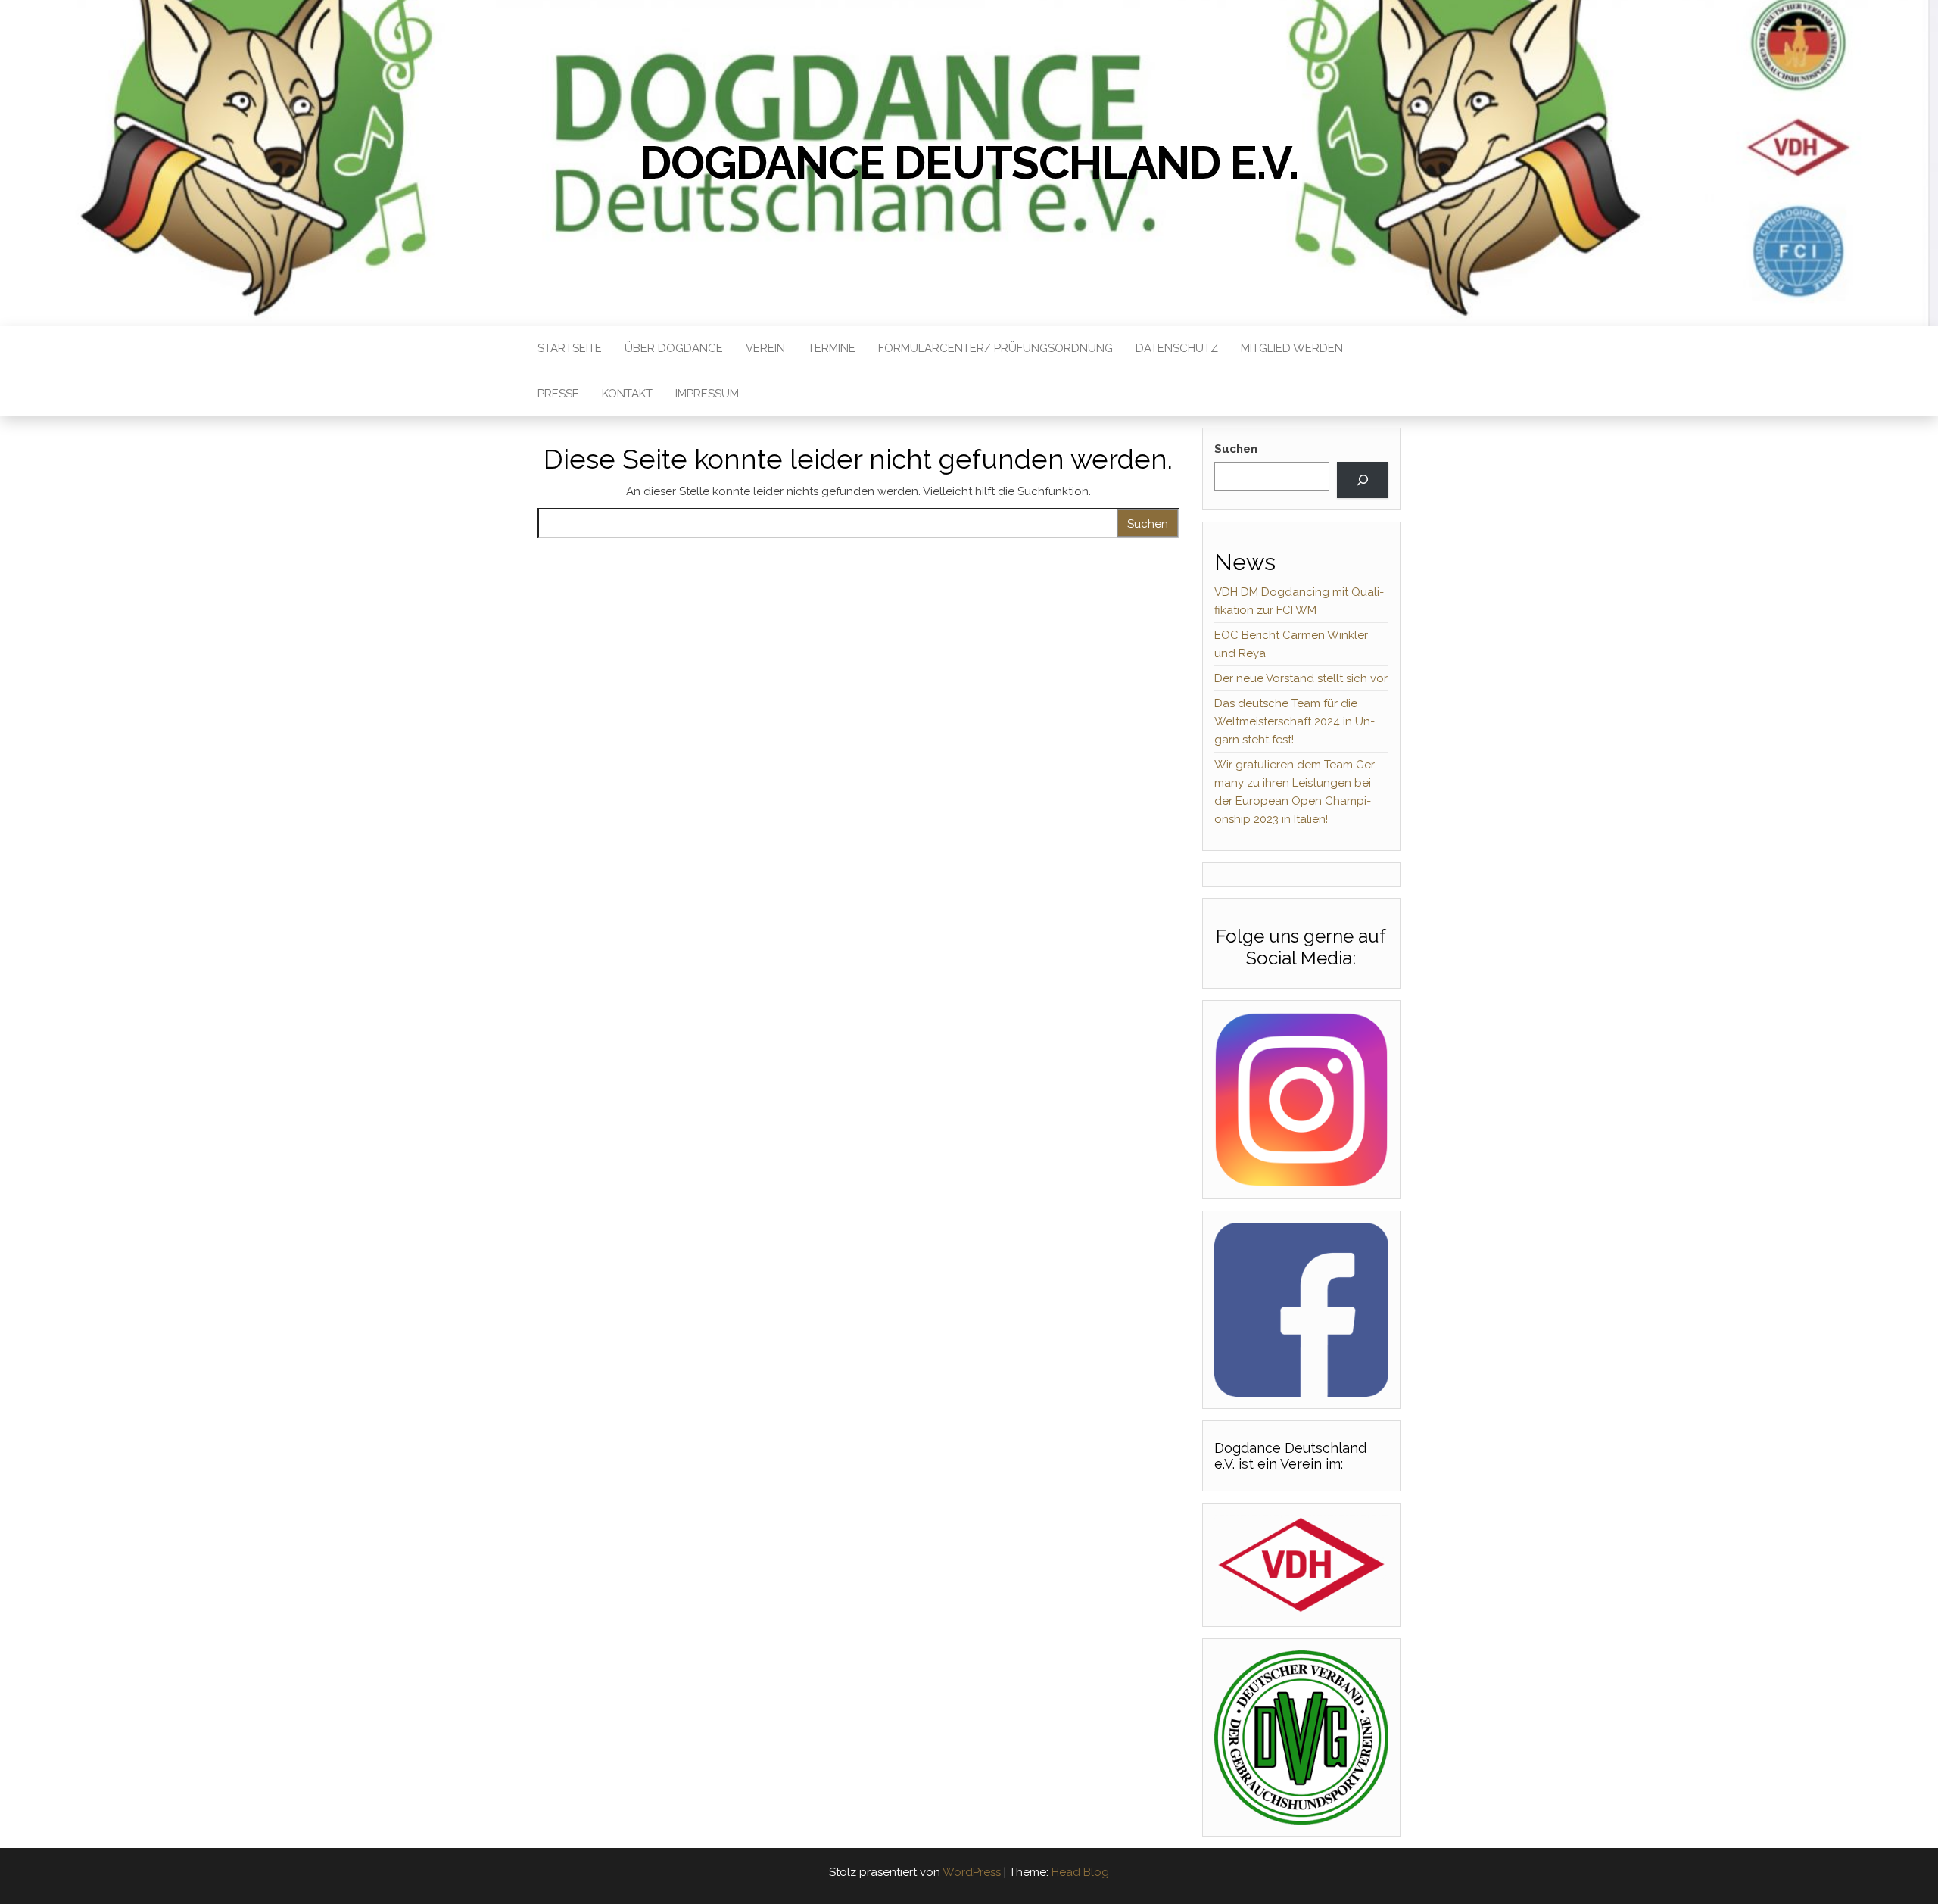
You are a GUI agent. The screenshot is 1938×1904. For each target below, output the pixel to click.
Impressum (707, 394)
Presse (558, 394)
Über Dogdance (674, 348)
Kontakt (627, 394)
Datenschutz (1177, 348)
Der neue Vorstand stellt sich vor (1301, 678)
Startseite (570, 348)
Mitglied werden (1292, 348)
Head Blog (1080, 1872)
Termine (832, 348)
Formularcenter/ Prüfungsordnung (995, 348)
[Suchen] (1363, 480)
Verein (765, 348)
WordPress (972, 1872)
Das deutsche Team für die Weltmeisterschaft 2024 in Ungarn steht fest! (1295, 721)
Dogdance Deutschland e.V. (969, 163)
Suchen (1236, 449)
